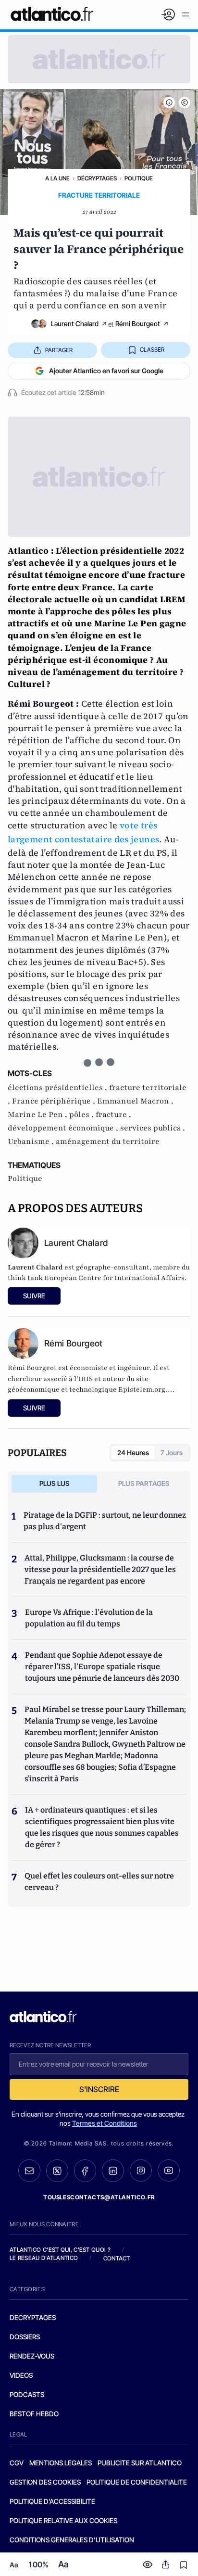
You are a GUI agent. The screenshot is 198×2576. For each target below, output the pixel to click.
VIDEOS (21, 2375)
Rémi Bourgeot (138, 324)
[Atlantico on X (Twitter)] (57, 2171)
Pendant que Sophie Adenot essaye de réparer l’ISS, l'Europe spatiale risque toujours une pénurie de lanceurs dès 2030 (102, 1667)
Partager (59, 350)
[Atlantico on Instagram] (141, 2170)
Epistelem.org (142, 1390)
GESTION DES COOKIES (45, 2482)
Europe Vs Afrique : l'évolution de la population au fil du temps (89, 1618)
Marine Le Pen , (38, 1115)
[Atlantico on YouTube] (169, 2170)
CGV (17, 2463)
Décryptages (97, 178)
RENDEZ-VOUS (32, 2356)
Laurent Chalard (75, 324)
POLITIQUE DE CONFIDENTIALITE (137, 2482)
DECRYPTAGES (33, 2317)
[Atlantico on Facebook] (85, 2171)
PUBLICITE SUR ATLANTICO (140, 2463)
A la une (57, 178)
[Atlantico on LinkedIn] (113, 2171)
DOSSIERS (25, 2337)
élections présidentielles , (58, 1088)
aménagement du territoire (108, 1142)
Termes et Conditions (105, 2123)
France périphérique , (55, 1101)
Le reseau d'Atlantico (44, 2258)
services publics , (153, 1128)
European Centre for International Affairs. (115, 1278)
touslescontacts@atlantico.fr (99, 2197)
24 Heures (133, 1453)
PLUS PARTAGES (144, 1483)
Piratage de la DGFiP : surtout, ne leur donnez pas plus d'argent (105, 1521)
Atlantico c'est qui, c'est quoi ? (60, 2250)
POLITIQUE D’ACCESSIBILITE (52, 2501)
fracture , (113, 1115)
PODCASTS (27, 2394)
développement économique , (64, 1128)
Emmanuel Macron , (135, 1101)
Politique (139, 178)
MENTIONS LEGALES (61, 2463)
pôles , (82, 1115)
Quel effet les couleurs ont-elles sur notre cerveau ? (99, 1882)
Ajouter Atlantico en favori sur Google (106, 371)
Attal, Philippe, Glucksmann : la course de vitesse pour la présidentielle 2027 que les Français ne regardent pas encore (100, 1569)
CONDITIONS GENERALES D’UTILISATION (72, 2540)
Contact (117, 2258)
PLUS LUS (55, 1483)
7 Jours (172, 1453)
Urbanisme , (32, 1142)
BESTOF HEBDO (34, 2414)
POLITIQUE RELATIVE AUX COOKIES (63, 2520)
